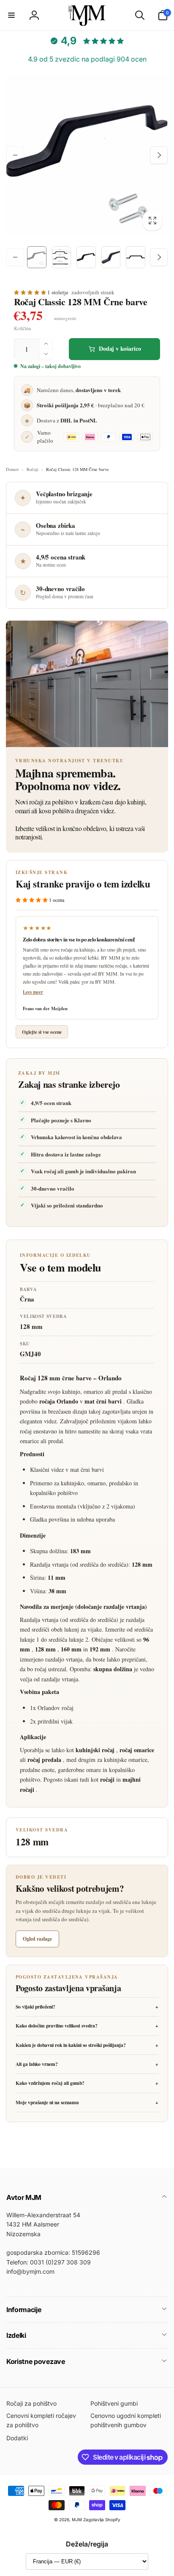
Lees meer (33, 992)
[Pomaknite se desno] (159, 155)
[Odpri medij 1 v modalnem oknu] (87, 155)
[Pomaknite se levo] (15, 155)
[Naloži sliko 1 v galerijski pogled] (37, 257)
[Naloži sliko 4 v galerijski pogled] (111, 257)
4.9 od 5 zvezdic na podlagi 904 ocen (87, 59)
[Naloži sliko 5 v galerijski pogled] (136, 257)
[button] (11, 15)
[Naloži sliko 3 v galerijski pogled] (86, 257)
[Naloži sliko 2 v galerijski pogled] (62, 257)
